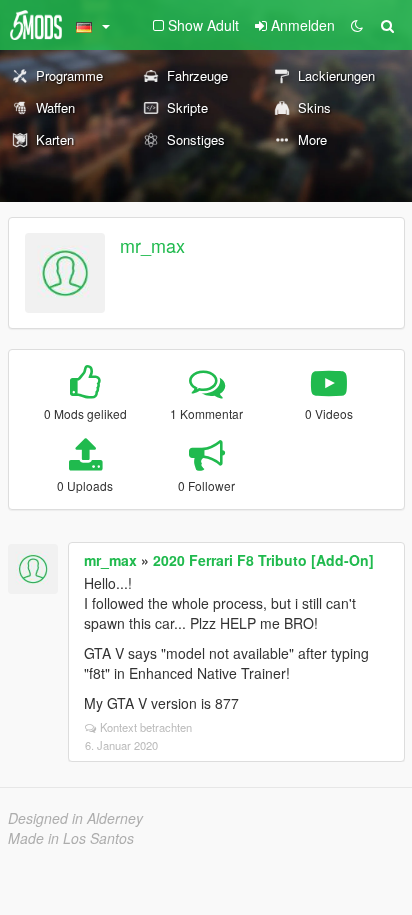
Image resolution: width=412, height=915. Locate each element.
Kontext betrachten (146, 727)
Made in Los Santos (71, 838)
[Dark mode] (357, 25)
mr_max (152, 245)
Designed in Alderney (75, 818)
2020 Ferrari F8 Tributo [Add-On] (263, 560)
